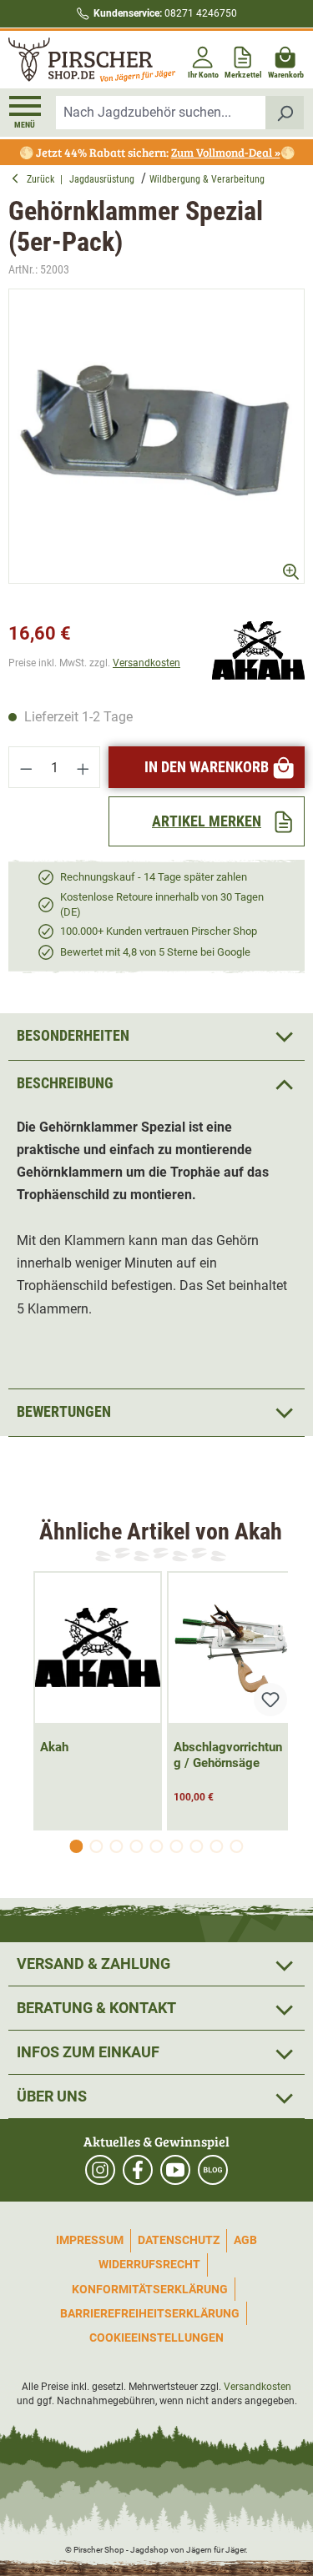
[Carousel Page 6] (177, 1846)
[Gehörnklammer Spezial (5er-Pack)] (156, 437)
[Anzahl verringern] (26, 767)
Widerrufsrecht (149, 2264)
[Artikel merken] (270, 1700)
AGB (245, 2240)
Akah (54, 1747)
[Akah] (258, 649)
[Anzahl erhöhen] (83, 767)
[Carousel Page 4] (137, 1846)
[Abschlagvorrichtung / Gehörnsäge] (231, 1648)
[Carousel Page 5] (157, 1846)
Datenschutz (179, 2240)
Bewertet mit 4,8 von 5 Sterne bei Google (155, 952)
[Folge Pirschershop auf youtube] (175, 2170)
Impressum (90, 2240)
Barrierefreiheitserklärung (150, 2313)
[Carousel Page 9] (237, 1846)
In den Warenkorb (207, 767)
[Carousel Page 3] (117, 1846)
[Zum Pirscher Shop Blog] (213, 2170)
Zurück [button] (43, 179)
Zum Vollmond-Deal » (226, 152)
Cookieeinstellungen (156, 2337)
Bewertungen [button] (64, 1411)
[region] (156, 451)
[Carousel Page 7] (197, 1846)
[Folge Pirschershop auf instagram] (100, 2170)
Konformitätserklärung (150, 2289)
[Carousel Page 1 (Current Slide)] (77, 1846)
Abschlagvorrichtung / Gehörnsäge (228, 1755)
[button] (156, 1084)
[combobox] (161, 113)
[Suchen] (285, 113)
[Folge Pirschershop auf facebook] (138, 2170)
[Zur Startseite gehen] (81, 60)
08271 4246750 (165, 13)
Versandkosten (146, 663)
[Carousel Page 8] (217, 1846)
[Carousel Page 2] (97, 1846)
